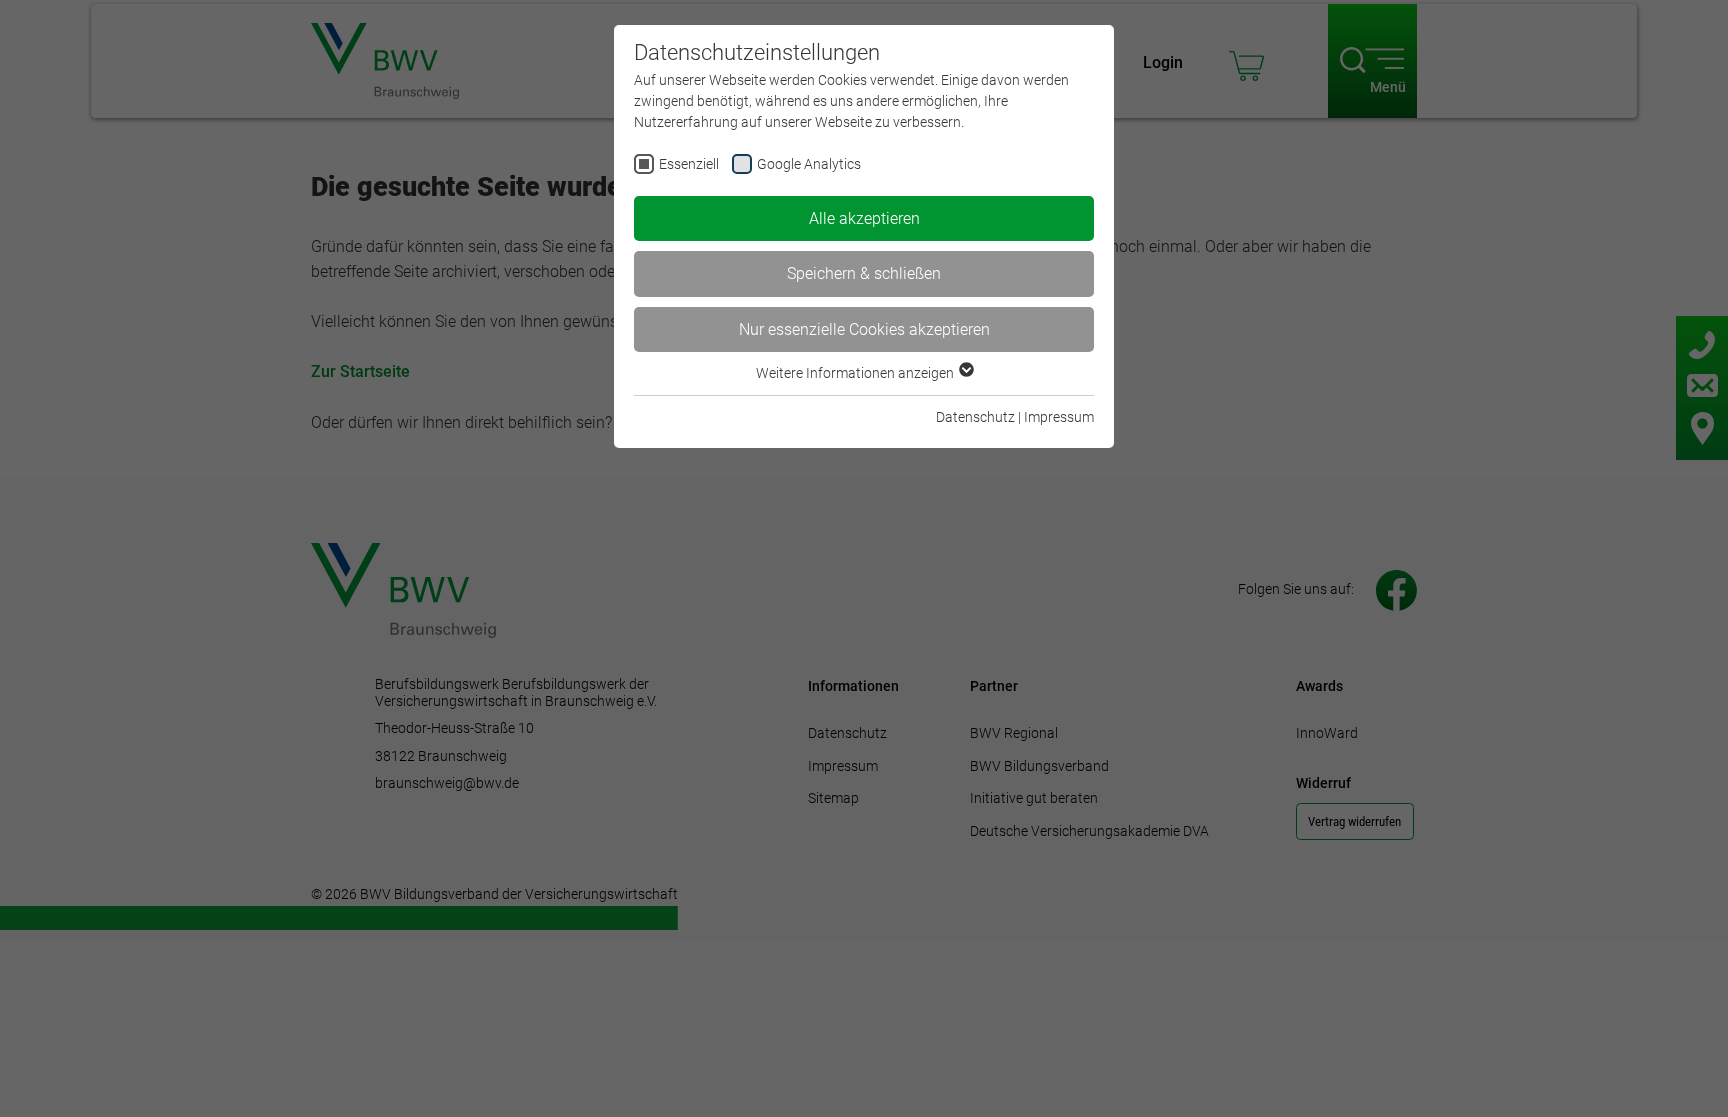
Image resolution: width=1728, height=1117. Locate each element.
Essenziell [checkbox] (689, 164)
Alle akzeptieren (864, 218)
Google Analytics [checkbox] (809, 164)
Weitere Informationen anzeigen (856, 373)
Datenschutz (975, 417)
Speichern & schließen (864, 273)
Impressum (1059, 417)
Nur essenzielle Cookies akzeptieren (864, 329)
